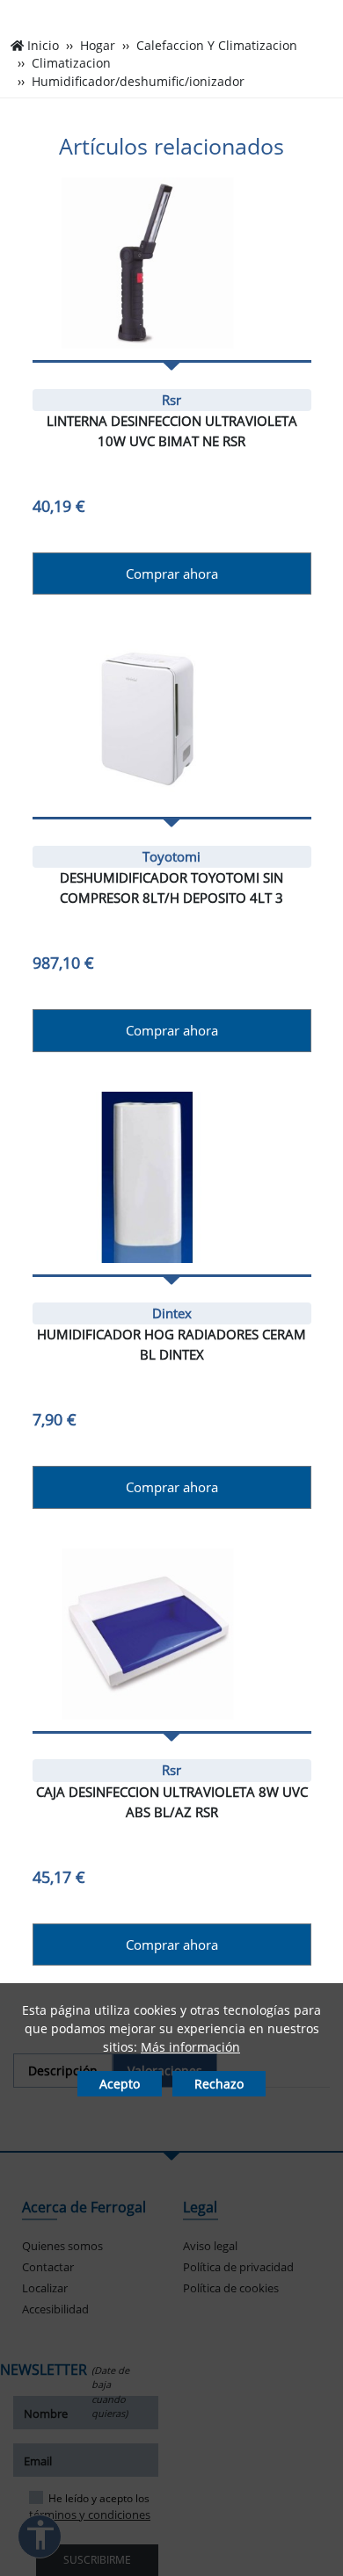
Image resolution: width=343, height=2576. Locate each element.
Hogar (98, 46)
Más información (190, 2047)
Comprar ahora (172, 574)
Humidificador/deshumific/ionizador (138, 82)
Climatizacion (71, 63)
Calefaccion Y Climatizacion (217, 46)
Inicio (43, 46)
